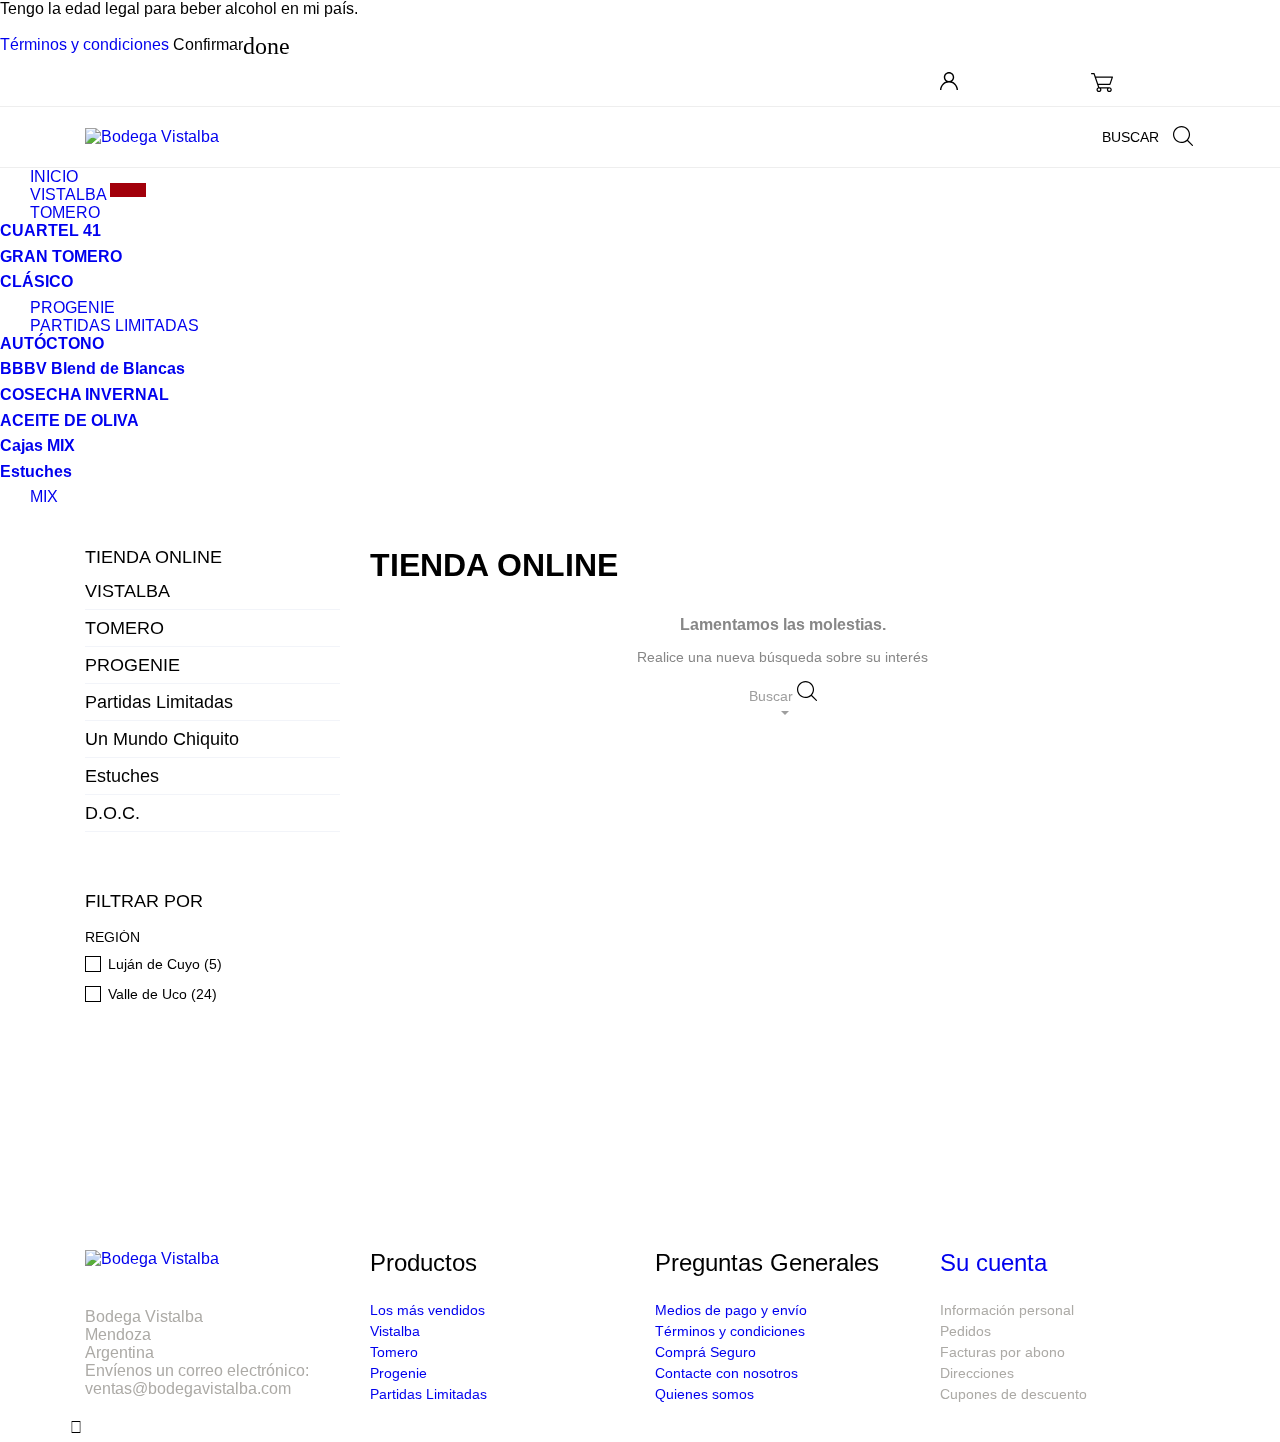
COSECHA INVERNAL (84, 394)
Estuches (122, 776)
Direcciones (977, 1373)
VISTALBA (127, 591)
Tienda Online (153, 557)
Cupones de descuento (1013, 1394)
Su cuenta (993, 1262)
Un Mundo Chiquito (162, 739)
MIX (44, 496)
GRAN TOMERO (61, 256)
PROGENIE (132, 665)
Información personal (1007, 1310)
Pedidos (965, 1331)
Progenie (398, 1373)
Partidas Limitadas (159, 702)
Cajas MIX (37, 445)
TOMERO (65, 212)
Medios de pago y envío (731, 1310)
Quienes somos (704, 1394)
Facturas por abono (1002, 1352)
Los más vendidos (427, 1310)
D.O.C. (112, 813)
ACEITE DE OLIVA (69, 420)
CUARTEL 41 (50, 230)
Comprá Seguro (705, 1352)
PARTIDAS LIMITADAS (114, 325)
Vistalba (395, 1331)
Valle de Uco (162, 994)
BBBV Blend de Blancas (92, 368)
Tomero (394, 1352)
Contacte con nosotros (726, 1373)
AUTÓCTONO (52, 343)
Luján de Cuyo (165, 964)
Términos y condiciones (84, 44)
